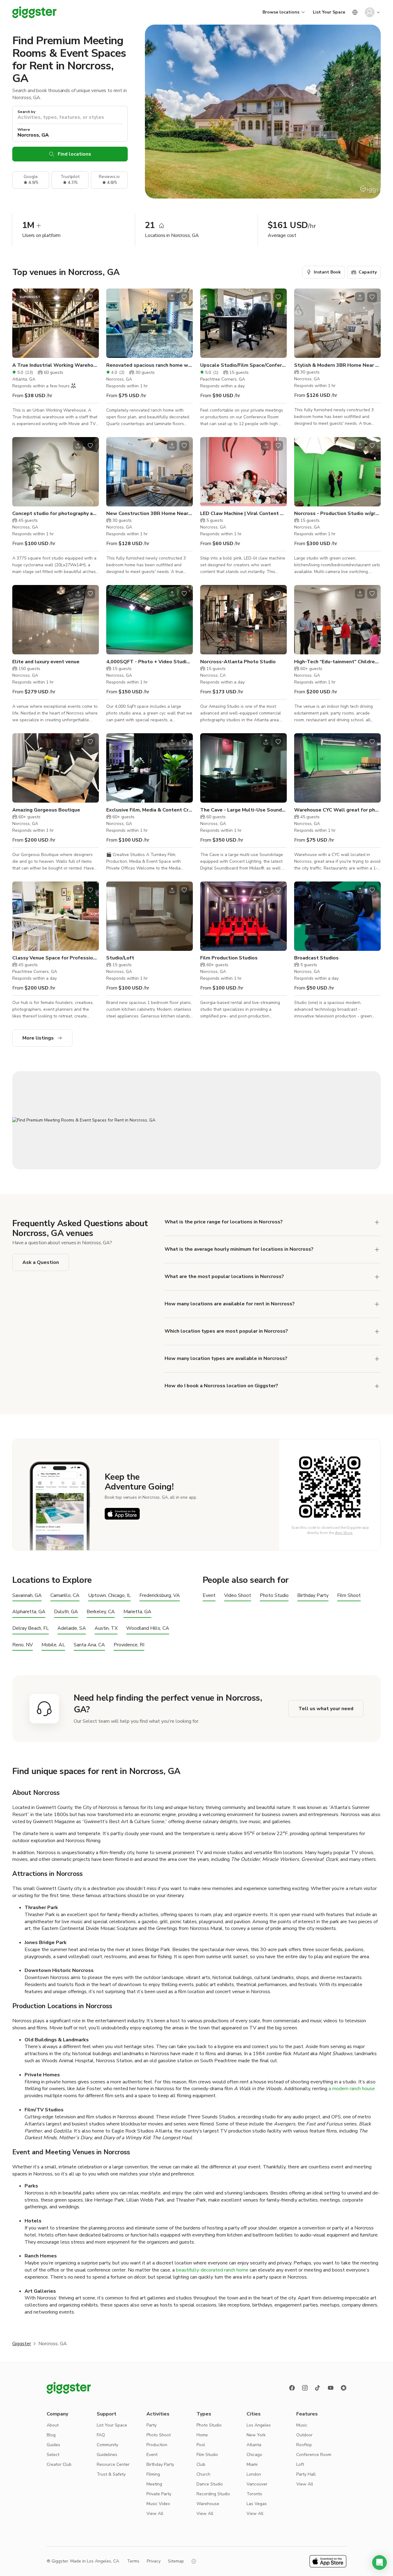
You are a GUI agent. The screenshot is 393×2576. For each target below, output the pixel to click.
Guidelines (107, 2455)
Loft (300, 2464)
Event (209, 1596)
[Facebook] (292, 2388)
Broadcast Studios (316, 958)
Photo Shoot (159, 2435)
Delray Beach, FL (31, 1628)
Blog (51, 2435)
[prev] (21, 323)
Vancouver (257, 2484)
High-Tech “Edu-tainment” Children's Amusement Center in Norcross (337, 662)
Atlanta (254, 2445)
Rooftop (304, 2445)
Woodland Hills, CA (148, 1628)
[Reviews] (344, 2388)
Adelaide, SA (72, 1628)
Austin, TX (106, 1628)
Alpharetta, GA (29, 1612)
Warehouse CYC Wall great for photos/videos (337, 810)
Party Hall (306, 2474)
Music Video (158, 2504)
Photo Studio (274, 1596)
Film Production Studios (229, 958)
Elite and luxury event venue (46, 662)
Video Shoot (238, 1596)
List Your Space (329, 12)
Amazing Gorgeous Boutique (46, 810)
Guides (53, 2445)
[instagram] (305, 2388)
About (53, 2425)
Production (157, 2445)
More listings (38, 1038)
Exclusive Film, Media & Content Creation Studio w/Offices (150, 810)
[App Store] (122, 1514)
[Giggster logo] (69, 2388)
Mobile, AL (53, 1645)
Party (152, 2425)
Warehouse (208, 2504)
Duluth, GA (66, 1612)
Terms (133, 2561)
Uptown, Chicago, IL (109, 1596)
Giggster (22, 2344)
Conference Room (314, 2455)
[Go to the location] (56, 323)
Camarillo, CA (65, 1596)
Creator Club (59, 2464)
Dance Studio (210, 2484)
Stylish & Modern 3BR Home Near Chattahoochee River (337, 365)
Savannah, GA (27, 1596)
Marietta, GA (137, 1612)
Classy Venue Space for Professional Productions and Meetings (56, 958)
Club (201, 2464)
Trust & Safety (111, 2474)
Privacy (154, 2561)
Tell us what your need (326, 1709)
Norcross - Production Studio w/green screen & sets (337, 513)
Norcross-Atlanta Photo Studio (238, 662)
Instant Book (327, 272)
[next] (90, 323)
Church (203, 2474)
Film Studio (207, 2455)
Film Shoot (349, 1596)
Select (53, 2455)
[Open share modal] (78, 297)
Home (202, 2435)
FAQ (101, 2435)
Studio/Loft (120, 958)
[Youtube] (331, 2388)
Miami (252, 2464)
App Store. (344, 1533)
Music (302, 2425)
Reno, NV (23, 1645)
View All (155, 2514)
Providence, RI (129, 1645)
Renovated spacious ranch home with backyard (150, 365)
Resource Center (113, 2464)
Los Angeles (259, 2425)
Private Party (159, 2494)
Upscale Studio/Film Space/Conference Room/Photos (243, 365)
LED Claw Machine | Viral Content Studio (243, 513)
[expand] (377, 1222)
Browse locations (281, 12)
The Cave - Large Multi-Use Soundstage (243, 810)
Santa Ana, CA (89, 1645)
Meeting (154, 2484)
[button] (379, 2562)
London (254, 2474)
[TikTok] (318, 2388)
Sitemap (176, 2561)
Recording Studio (213, 2494)
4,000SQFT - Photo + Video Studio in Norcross (150, 662)
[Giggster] (34, 12)
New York (256, 2435)
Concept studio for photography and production (56, 513)
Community (107, 2445)
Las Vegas (257, 2504)
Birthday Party (313, 1596)
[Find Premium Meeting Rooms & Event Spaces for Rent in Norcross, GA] (196, 1120)
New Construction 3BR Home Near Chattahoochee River (150, 513)
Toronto (254, 2494)
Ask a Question (41, 1262)
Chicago (254, 2455)
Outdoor (304, 2435)
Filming (153, 2474)
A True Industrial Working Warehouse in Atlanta (56, 365)
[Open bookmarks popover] (90, 297)
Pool (201, 2445)
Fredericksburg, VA (160, 1596)
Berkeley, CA (101, 1612)
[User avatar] (370, 12)
